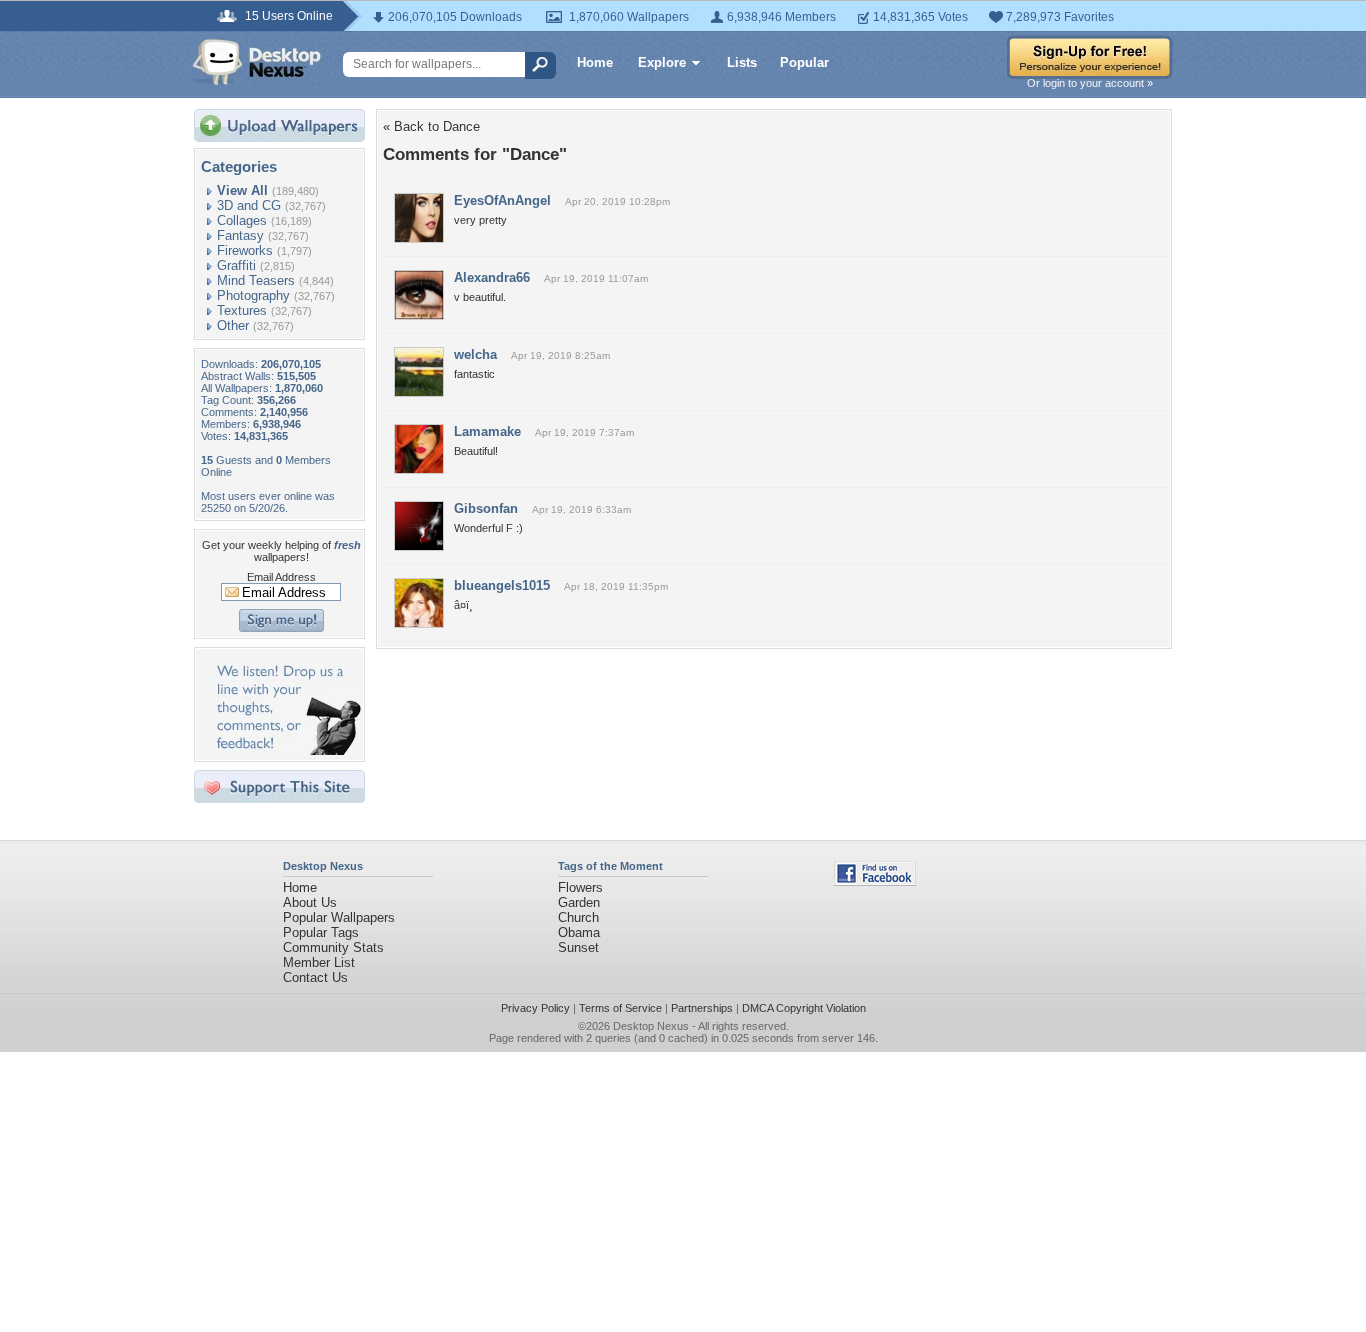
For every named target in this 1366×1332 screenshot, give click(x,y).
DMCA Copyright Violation (804, 1008)
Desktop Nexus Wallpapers (257, 62)
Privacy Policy (535, 1008)
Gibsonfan (486, 508)
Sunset (578, 947)
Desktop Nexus (651, 1026)
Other (233, 325)
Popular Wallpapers (339, 917)
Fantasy (240, 235)
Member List (319, 962)
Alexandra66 (492, 277)
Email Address (281, 577)
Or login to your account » (1090, 83)
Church (578, 917)
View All (242, 190)
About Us (310, 902)
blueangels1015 (502, 585)
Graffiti (236, 265)
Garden (579, 902)
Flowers (580, 887)
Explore (662, 62)
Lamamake (487, 431)
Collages (242, 220)
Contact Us (315, 977)
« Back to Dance (431, 126)
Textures (242, 310)
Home (595, 62)
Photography (253, 295)
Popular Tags (321, 932)
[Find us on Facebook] (875, 881)
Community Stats (333, 947)
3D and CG (249, 205)
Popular (804, 62)
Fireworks (245, 250)
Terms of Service (620, 1008)
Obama (579, 932)
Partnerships (702, 1008)
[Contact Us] (285, 750)
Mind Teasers (256, 280)
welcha (475, 354)
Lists (742, 62)
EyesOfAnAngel (502, 200)
